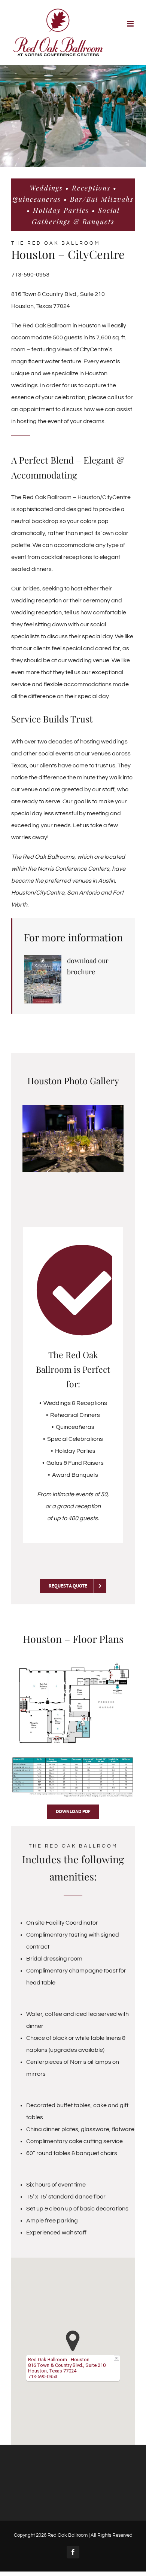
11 (116, 1159)
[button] (73, 2341)
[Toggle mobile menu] (131, 24)
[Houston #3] (73, 116)
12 (69, 1171)
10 (108, 1159)
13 (77, 1171)
